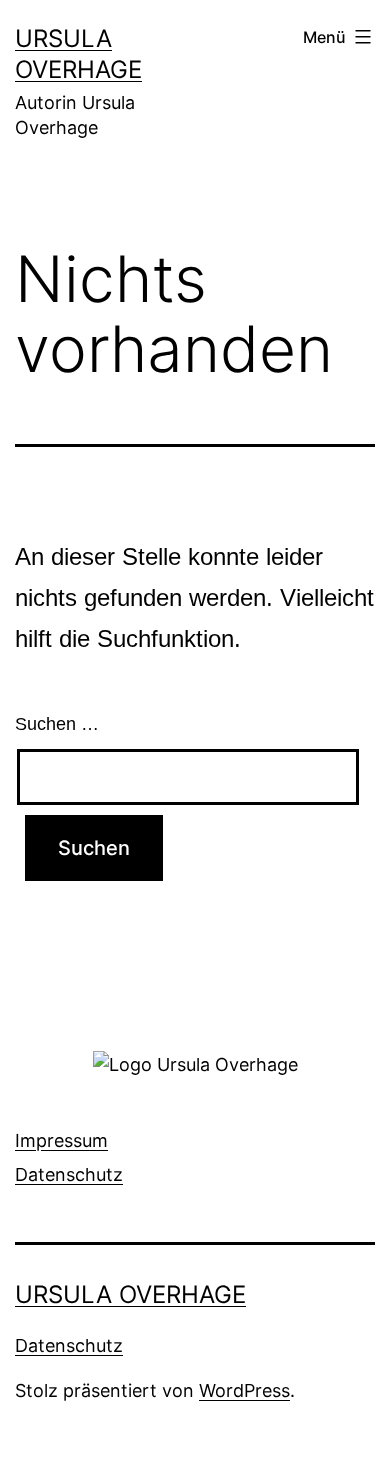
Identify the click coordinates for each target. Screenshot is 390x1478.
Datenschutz (69, 1174)
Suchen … (57, 724)
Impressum (61, 1140)
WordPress (244, 1390)
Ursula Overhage (130, 1294)
